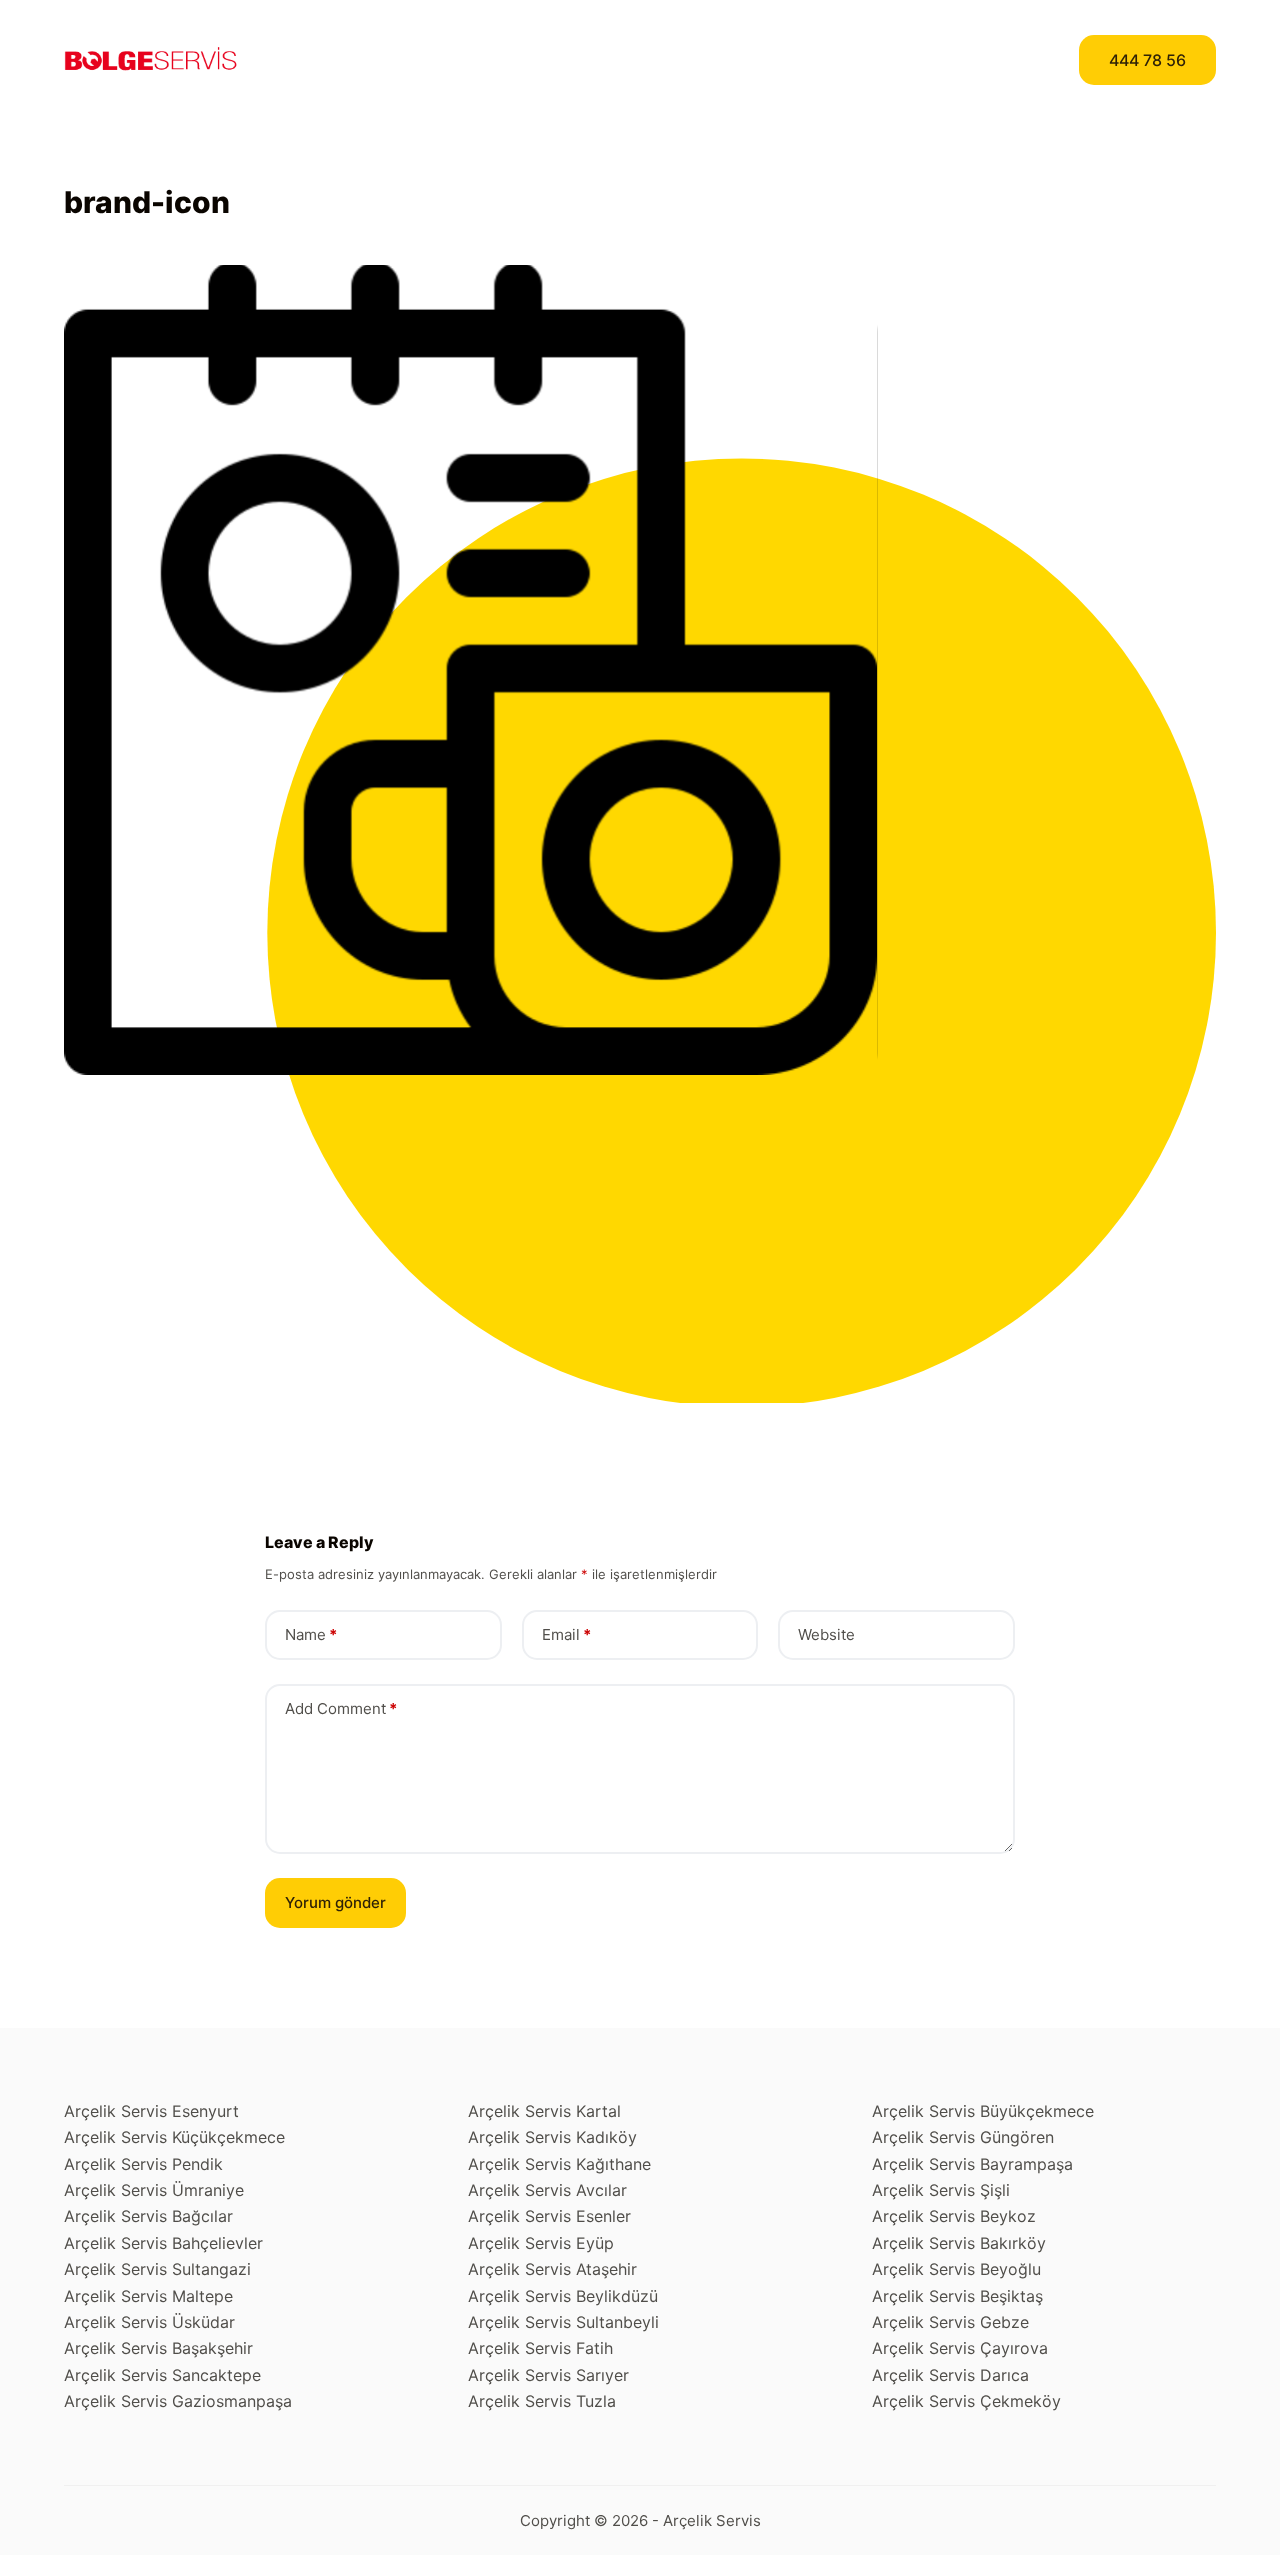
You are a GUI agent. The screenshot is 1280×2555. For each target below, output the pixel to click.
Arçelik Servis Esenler (549, 2216)
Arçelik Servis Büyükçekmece (983, 2111)
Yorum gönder (335, 1902)
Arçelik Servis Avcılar (547, 2190)
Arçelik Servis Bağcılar (148, 2216)
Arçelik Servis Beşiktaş (957, 2296)
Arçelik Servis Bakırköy (959, 2243)
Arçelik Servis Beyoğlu (956, 2269)
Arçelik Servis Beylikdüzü (563, 2296)
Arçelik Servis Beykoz (954, 2216)
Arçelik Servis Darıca (950, 2375)
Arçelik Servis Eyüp (541, 2243)
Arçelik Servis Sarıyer (548, 2375)
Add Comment (341, 1708)
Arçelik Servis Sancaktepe (162, 2375)
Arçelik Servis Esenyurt (151, 2111)
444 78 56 (1147, 60)
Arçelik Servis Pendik (143, 2164)
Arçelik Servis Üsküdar (149, 2322)
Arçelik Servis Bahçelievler (163, 2243)
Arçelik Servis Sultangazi (157, 2269)
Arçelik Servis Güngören (963, 2137)
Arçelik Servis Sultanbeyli (563, 2322)
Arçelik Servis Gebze (950, 2322)
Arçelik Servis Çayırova (960, 2348)
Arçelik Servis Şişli (941, 2190)
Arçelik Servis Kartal (544, 2111)
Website (826, 1634)
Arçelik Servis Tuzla (542, 2401)
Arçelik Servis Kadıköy (552, 2137)
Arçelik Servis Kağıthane (559, 2164)
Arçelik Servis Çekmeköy (966, 2401)
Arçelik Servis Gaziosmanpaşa (178, 2401)
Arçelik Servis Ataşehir (552, 2269)
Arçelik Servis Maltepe (148, 2296)
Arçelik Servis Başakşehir (158, 2348)
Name (311, 1634)
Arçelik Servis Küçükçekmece (174, 2137)
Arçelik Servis (712, 2520)
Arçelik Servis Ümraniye (154, 2190)
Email (566, 1634)
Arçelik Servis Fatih (540, 2348)
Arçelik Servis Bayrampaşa (972, 2164)
